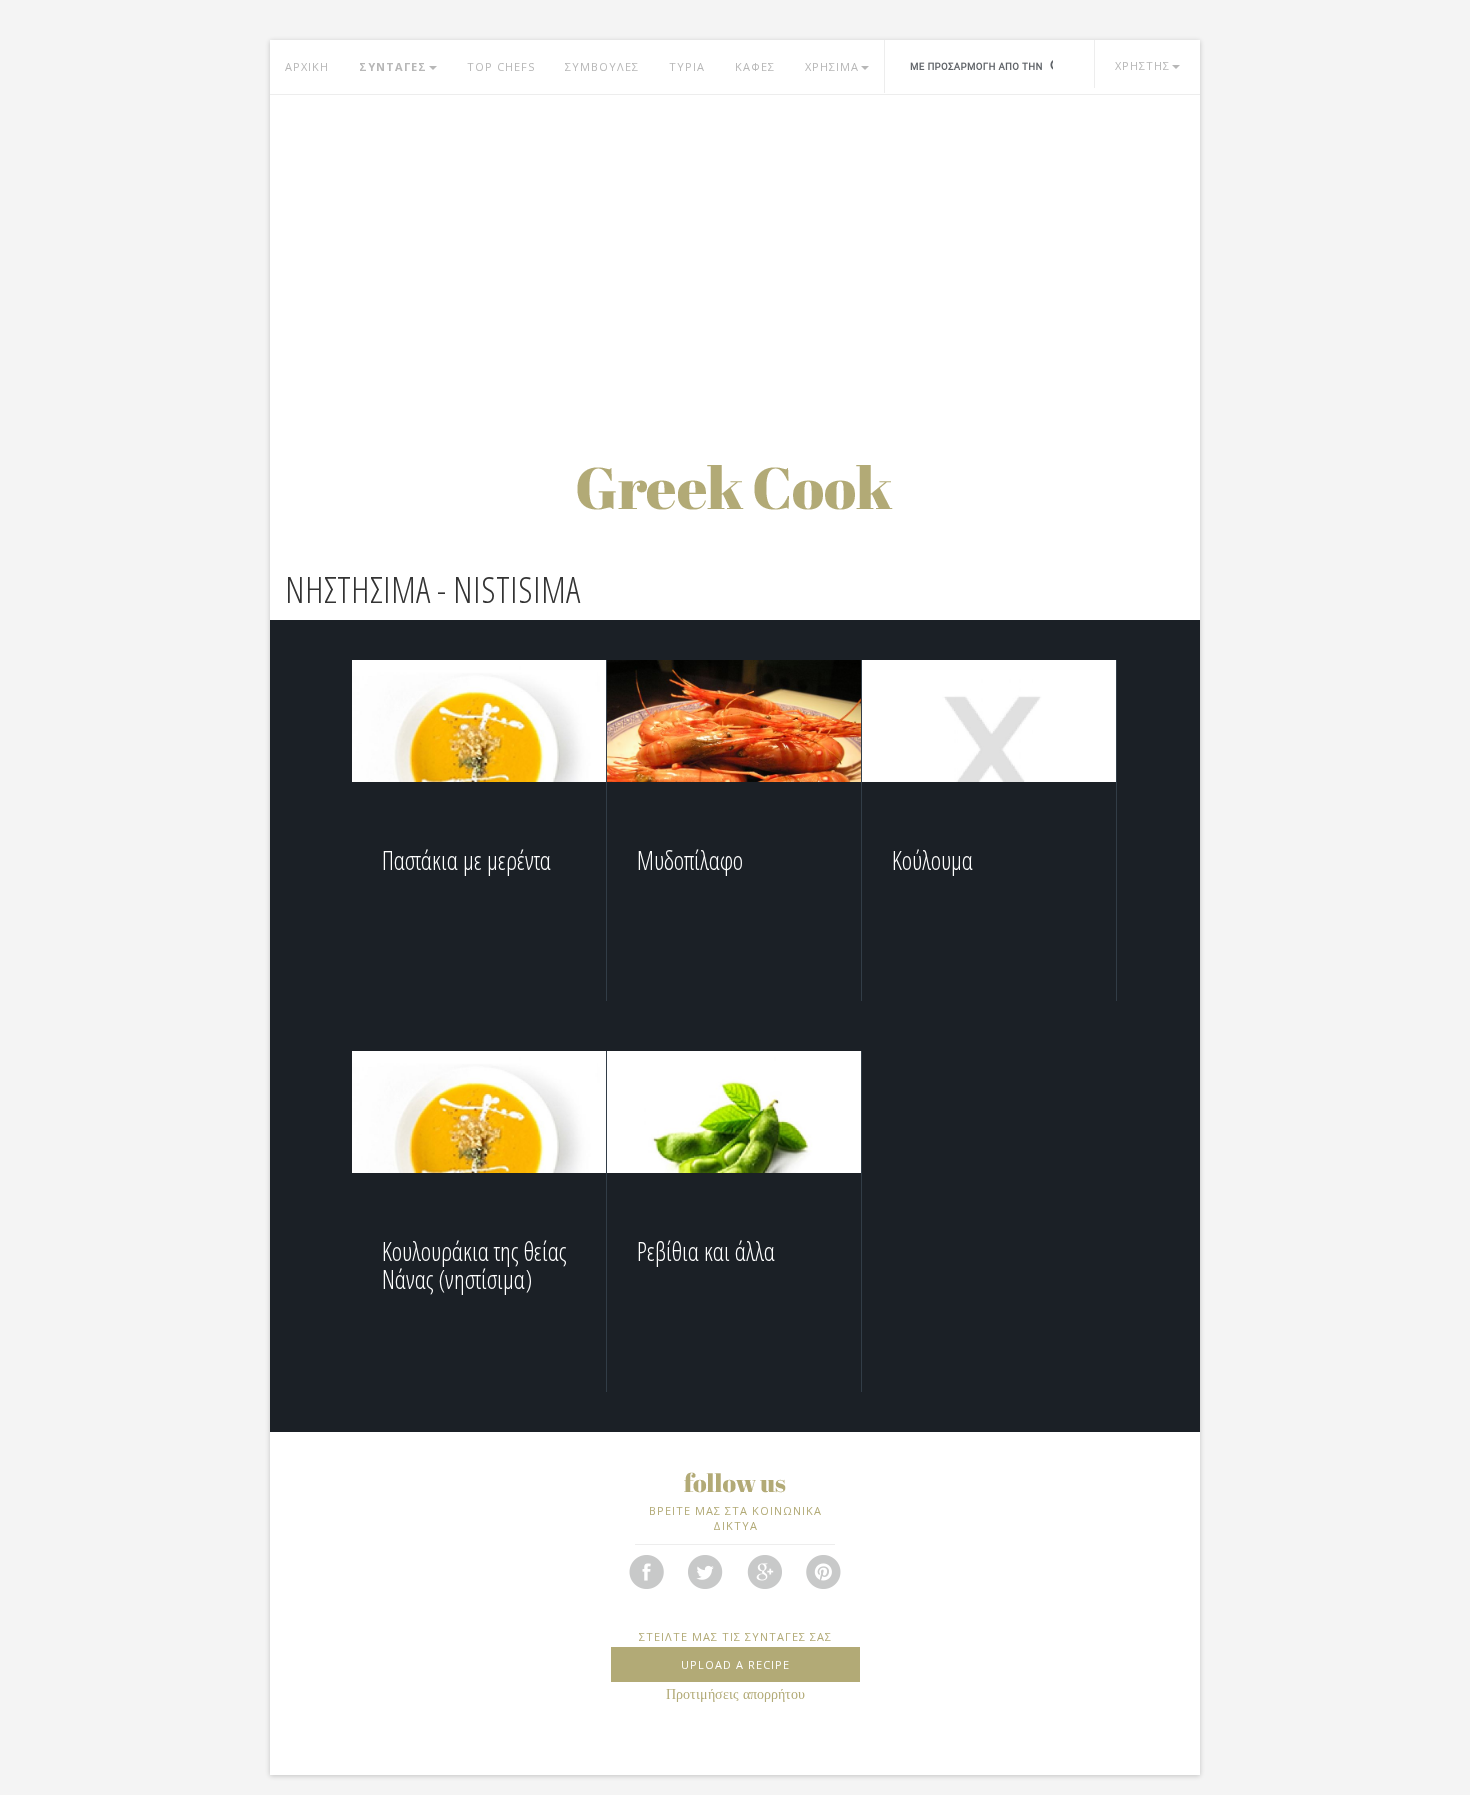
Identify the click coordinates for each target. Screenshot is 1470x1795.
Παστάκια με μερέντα (466, 860)
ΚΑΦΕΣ (755, 66)
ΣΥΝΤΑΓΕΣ (393, 66)
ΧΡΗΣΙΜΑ (832, 66)
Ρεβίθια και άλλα (706, 1251)
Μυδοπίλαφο (690, 860)
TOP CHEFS (501, 66)
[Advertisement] (735, 255)
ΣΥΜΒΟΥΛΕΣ (602, 66)
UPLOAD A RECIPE (735, 1664)
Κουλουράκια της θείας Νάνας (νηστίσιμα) (474, 1265)
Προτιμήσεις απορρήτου (735, 1694)
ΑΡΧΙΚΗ (307, 66)
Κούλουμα (932, 860)
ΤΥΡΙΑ (687, 66)
